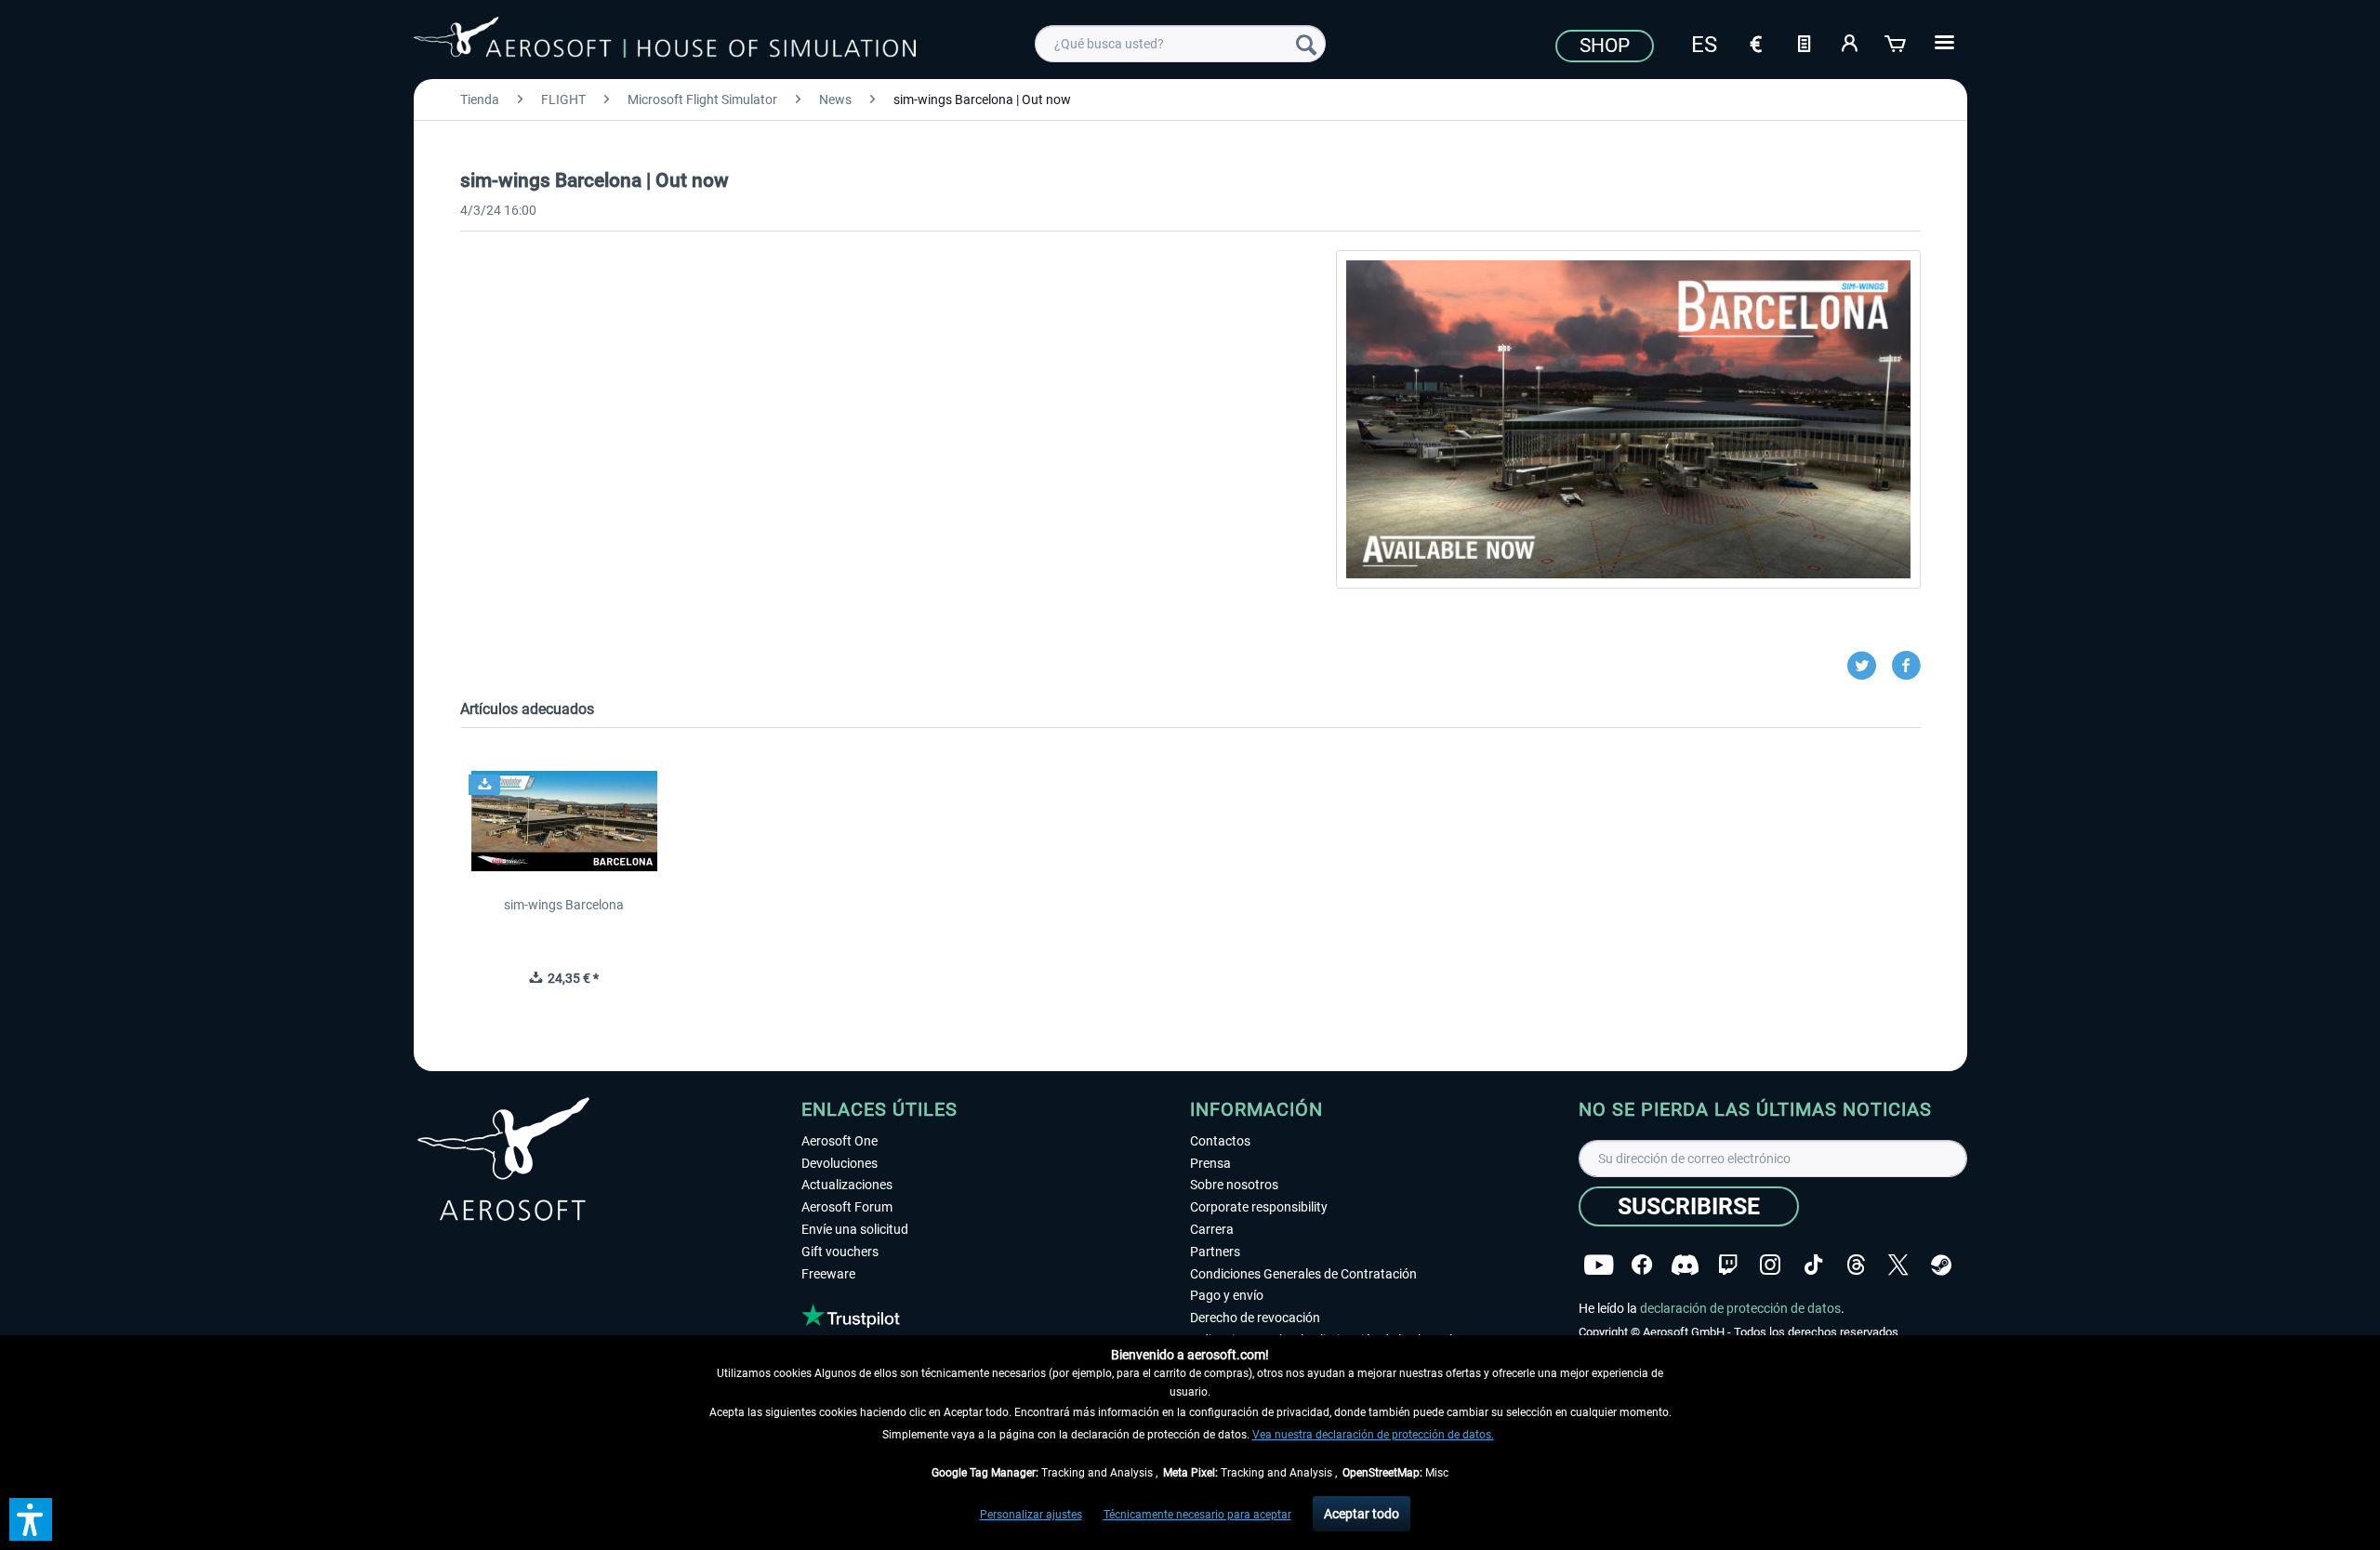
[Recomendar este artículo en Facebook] (1906, 666)
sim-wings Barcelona (564, 905)
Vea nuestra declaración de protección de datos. (1373, 1435)
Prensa (1210, 1163)
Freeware (828, 1274)
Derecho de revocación (1255, 1318)
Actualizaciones (847, 1185)
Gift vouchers (840, 1252)
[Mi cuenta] (1850, 42)
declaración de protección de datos (1740, 1308)
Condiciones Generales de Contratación (1303, 1274)
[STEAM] (1941, 1265)
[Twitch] (1728, 1265)
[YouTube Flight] (1599, 1265)
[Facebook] (1642, 1265)
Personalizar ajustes (1031, 1515)
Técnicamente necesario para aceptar (1197, 1515)
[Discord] (1685, 1265)
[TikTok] (1813, 1265)
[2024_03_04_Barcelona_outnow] (1628, 419)
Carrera (1212, 1229)
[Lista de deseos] (1804, 42)
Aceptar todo (1362, 1514)
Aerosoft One (840, 1141)
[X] (1898, 1265)
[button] (31, 1519)
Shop (1605, 46)
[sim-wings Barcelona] (564, 821)
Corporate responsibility (1259, 1207)
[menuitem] (1180, 44)
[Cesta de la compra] (1897, 42)
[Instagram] (1770, 1265)
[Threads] (1856, 1265)
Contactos (1220, 1141)
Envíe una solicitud (855, 1229)
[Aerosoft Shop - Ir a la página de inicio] (665, 41)
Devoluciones (840, 1163)
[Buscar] (1306, 44)
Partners (1215, 1252)
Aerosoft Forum (847, 1207)
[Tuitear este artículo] (1869, 666)
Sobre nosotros (1234, 1185)
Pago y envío (1227, 1295)
